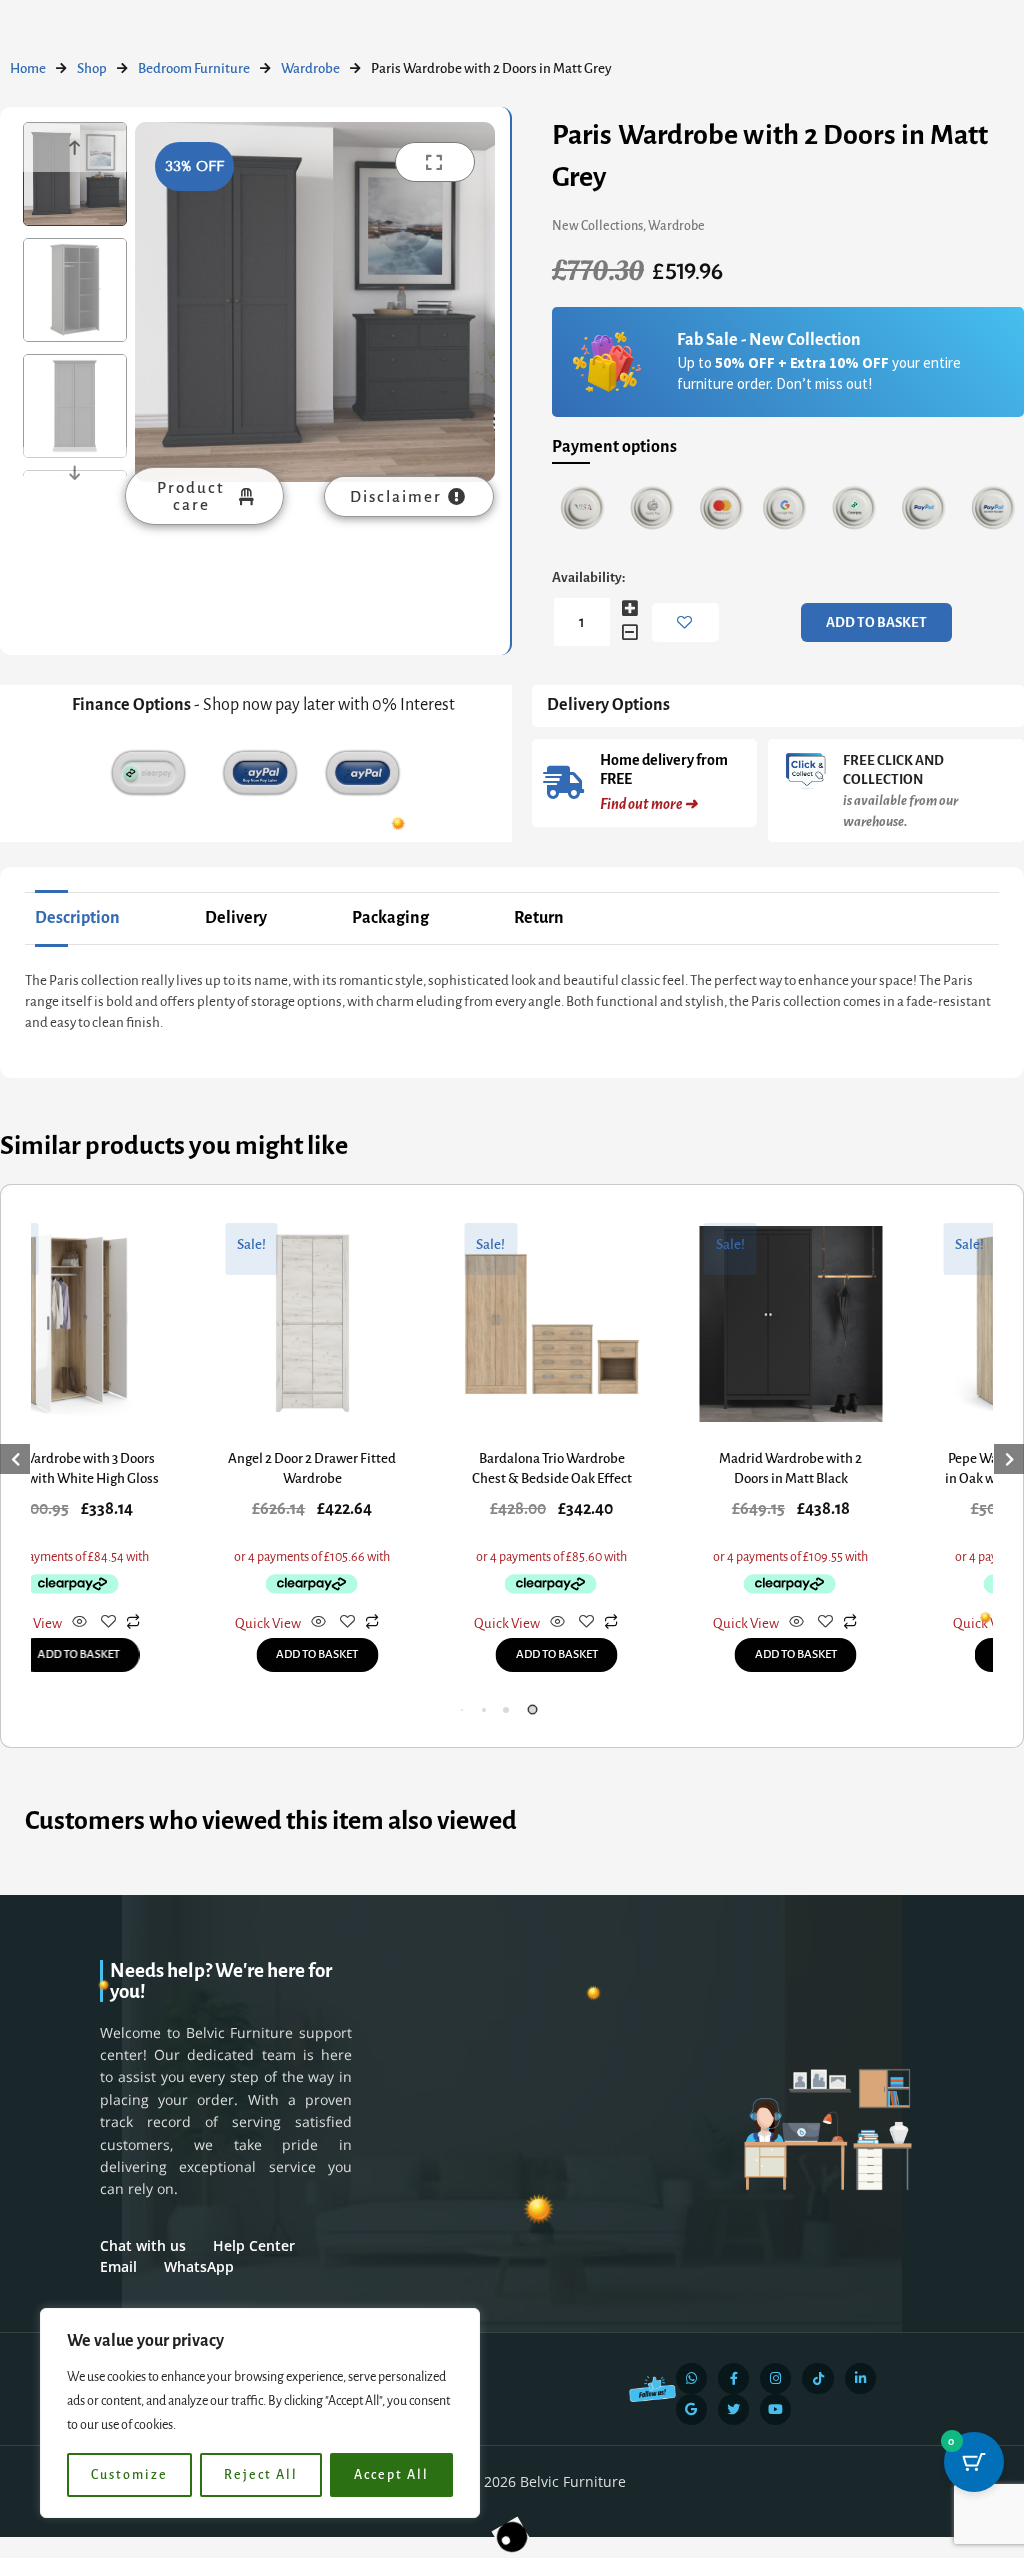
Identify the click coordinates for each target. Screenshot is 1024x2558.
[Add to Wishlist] (685, 622)
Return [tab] (539, 918)
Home (28, 68)
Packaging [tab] (390, 918)
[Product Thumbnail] (435, 162)
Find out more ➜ (648, 804)
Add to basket (876, 622)
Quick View (258, 1623)
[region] (260, 2413)
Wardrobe (310, 68)
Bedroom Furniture (194, 68)
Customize (129, 2475)
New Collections (597, 226)
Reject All (261, 2475)
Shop (92, 68)
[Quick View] (69, 1623)
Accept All (391, 2475)
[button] (484, 1710)
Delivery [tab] (236, 918)
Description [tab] (77, 918)
